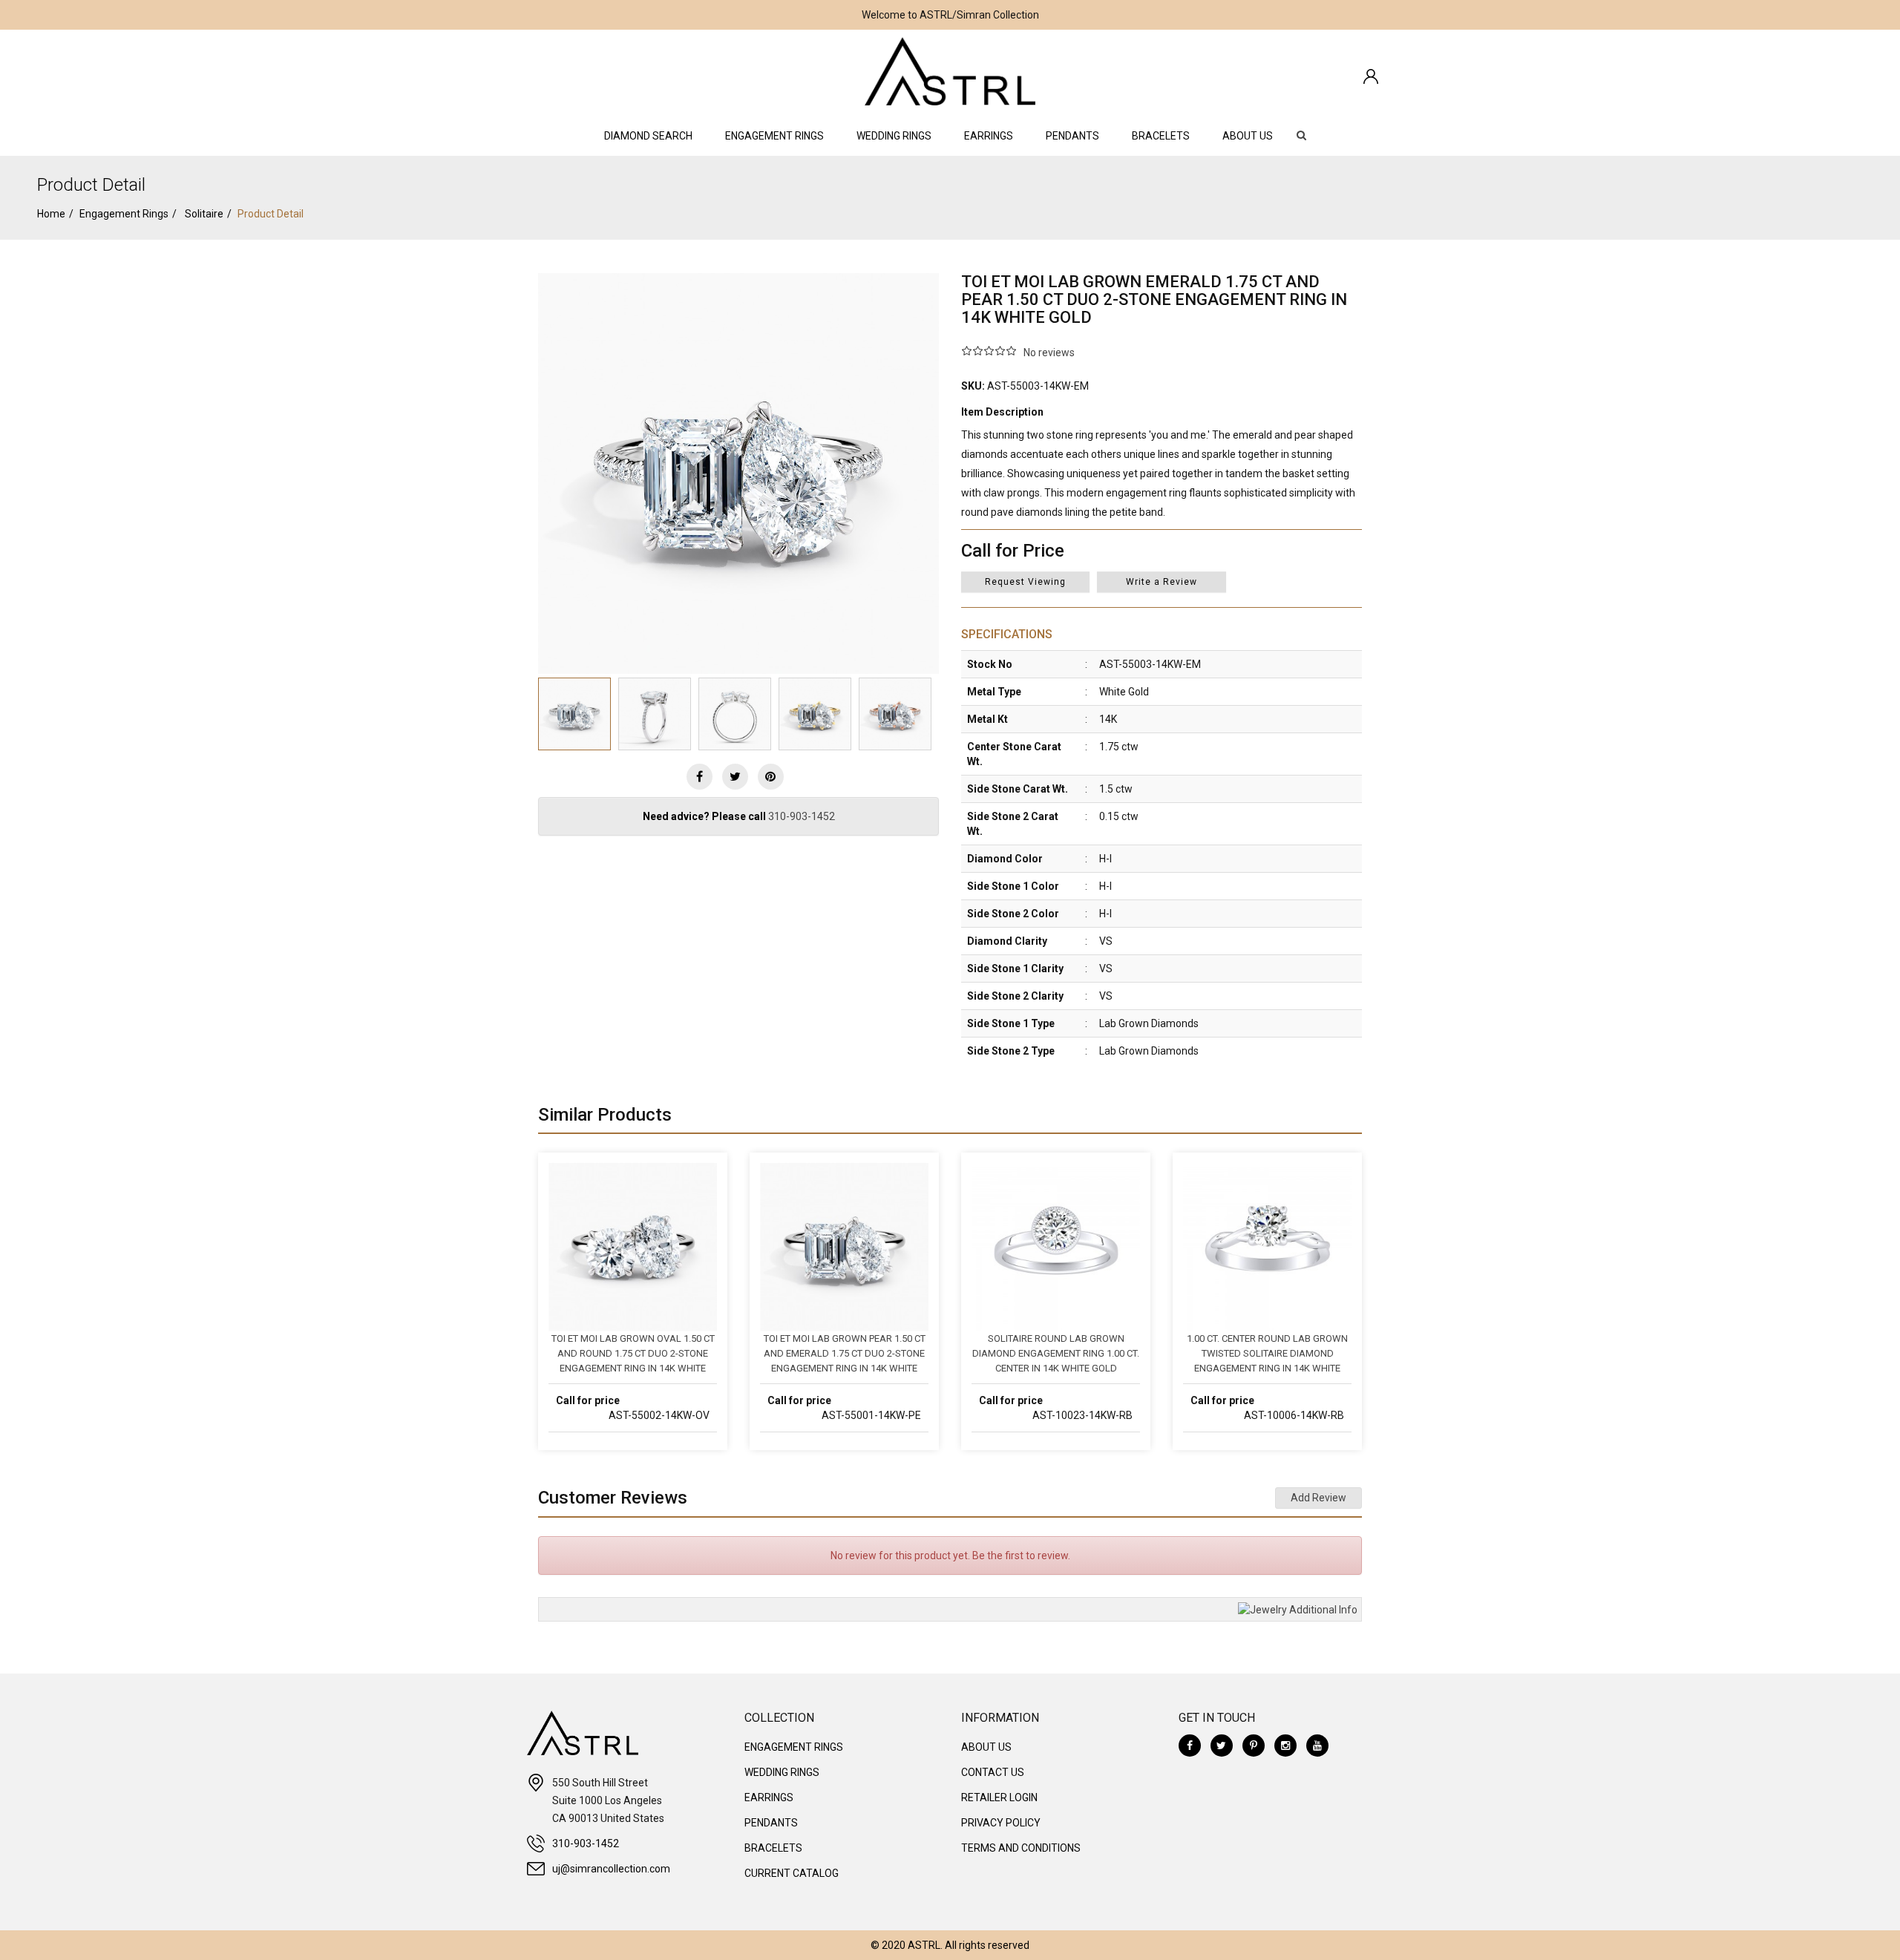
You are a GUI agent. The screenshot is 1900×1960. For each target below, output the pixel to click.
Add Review (1318, 1498)
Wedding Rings (894, 136)
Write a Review (1162, 582)
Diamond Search (648, 136)
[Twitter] (735, 777)
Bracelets (1161, 136)
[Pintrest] (771, 777)
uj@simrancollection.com (611, 1869)
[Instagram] (1285, 1746)
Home (51, 214)
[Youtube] (1317, 1746)
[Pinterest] (1254, 1746)
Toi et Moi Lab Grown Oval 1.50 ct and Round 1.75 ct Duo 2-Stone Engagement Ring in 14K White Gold (633, 1354)
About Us (1248, 136)
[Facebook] (700, 777)
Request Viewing (1025, 582)
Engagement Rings (774, 136)
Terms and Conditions (1021, 1848)
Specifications (1007, 634)
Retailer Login (999, 1797)
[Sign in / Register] (1371, 76)
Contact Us (993, 1772)
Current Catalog (792, 1873)
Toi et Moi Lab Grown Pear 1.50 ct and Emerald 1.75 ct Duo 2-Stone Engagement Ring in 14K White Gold (845, 1354)
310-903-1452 (802, 816)
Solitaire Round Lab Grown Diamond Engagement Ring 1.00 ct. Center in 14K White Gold (1056, 1353)
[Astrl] (950, 71)
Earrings (989, 136)
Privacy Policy (1001, 1823)
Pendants (1072, 136)
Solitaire (204, 214)
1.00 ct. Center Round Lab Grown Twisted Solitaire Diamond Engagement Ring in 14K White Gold (1267, 1354)
